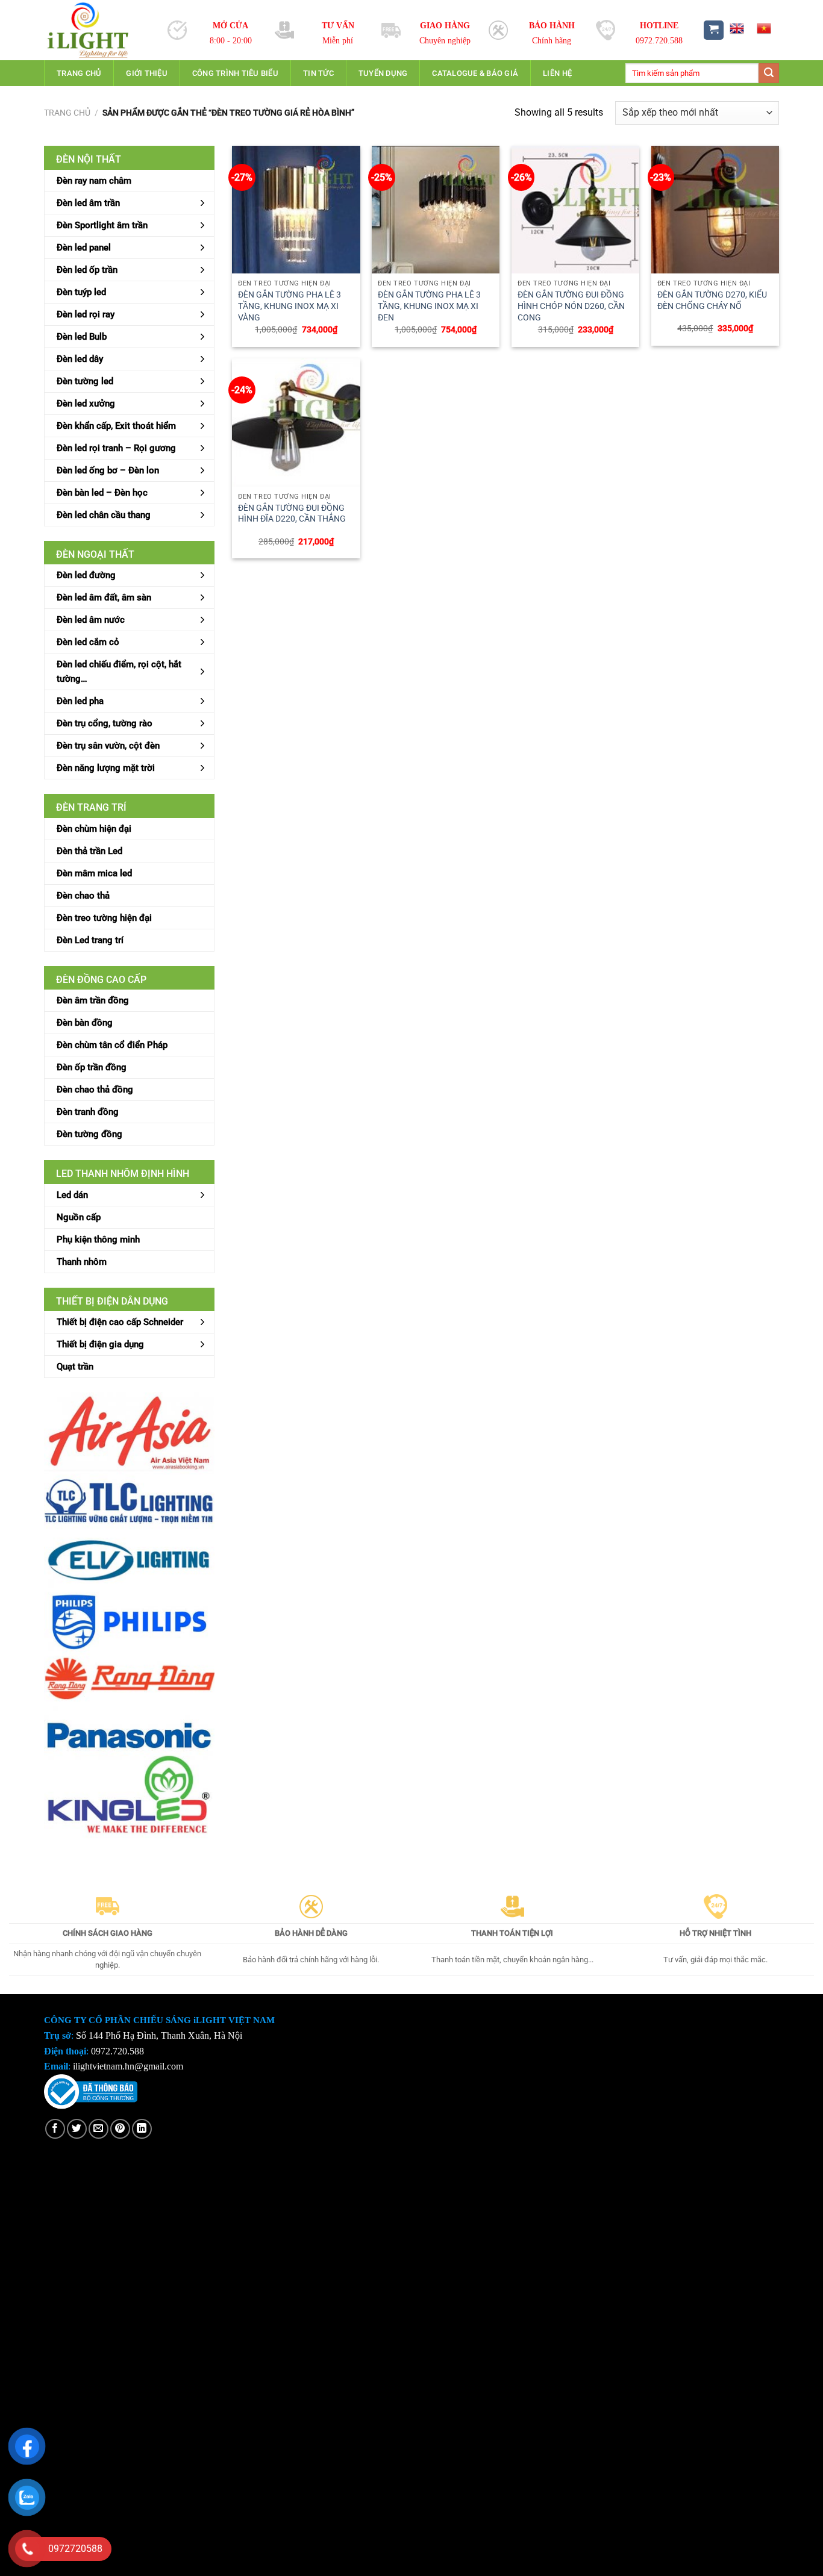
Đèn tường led (85, 381)
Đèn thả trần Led (89, 851)
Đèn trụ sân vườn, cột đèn (108, 746)
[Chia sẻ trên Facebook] (55, 2129)
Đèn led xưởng (86, 404)
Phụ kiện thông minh (98, 1240)
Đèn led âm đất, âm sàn (104, 597)
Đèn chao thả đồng (95, 1090)
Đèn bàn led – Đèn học (102, 493)
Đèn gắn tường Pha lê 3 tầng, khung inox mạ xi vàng (289, 306)
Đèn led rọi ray (86, 314)
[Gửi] (769, 73)
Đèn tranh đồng (88, 1112)
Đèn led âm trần (88, 203)
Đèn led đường (86, 575)
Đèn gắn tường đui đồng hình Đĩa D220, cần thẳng (292, 514)
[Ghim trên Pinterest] (120, 2129)
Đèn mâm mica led (94, 873)
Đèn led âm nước (91, 620)
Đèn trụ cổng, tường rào (105, 723)
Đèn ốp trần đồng (92, 1067)
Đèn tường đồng (89, 1134)
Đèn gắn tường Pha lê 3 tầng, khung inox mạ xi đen (429, 306)
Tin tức (318, 73)
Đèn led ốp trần (87, 270)
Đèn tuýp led (81, 292)
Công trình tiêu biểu (235, 73)
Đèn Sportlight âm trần (102, 225)
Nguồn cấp (79, 1217)
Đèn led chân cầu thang (104, 515)
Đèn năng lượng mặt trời (106, 768)
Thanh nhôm (82, 1262)
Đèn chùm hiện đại (94, 829)
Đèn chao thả (83, 896)
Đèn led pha (80, 701)
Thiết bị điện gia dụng (100, 1344)
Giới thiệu (147, 73)
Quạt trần (75, 1367)
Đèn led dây (80, 359)
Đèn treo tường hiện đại (104, 918)
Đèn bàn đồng (85, 1023)
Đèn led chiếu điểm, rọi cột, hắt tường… (119, 672)
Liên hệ (557, 73)
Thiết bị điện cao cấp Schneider (120, 1322)
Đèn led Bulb (82, 337)
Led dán (72, 1195)
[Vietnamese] (764, 28)
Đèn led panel (84, 248)
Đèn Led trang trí (90, 940)
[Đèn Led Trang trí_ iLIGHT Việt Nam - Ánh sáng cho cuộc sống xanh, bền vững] (97, 30)
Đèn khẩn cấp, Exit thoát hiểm (116, 426)
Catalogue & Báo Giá (475, 73)
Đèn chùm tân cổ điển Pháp (112, 1045)
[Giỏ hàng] (714, 30)
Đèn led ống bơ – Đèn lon (108, 470)
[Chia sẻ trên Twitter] (77, 2129)
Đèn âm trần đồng (93, 1000)
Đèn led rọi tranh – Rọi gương (116, 448)
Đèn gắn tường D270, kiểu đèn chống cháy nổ (712, 301)
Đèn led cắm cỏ (88, 642)
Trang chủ (79, 73)
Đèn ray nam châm (94, 181)
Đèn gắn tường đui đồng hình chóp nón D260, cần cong (571, 306)
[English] (736, 28)
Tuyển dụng (383, 73)
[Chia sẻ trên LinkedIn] (142, 2129)
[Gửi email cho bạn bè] (99, 2129)
